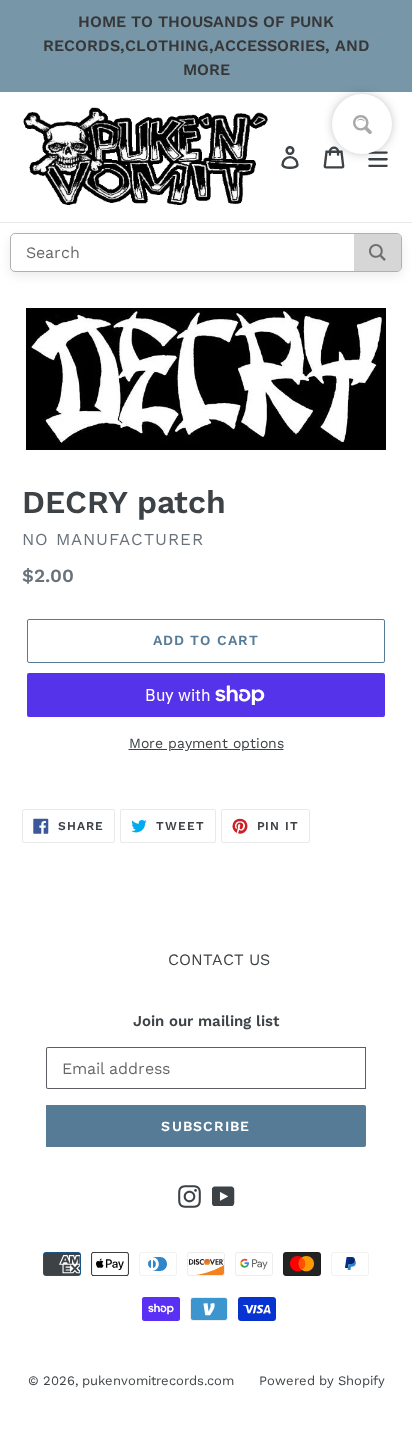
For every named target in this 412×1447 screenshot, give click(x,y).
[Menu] (378, 157)
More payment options (206, 743)
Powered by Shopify (322, 1380)
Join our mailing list (206, 1021)
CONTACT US (219, 959)
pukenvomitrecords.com (158, 1380)
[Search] (377, 252)
